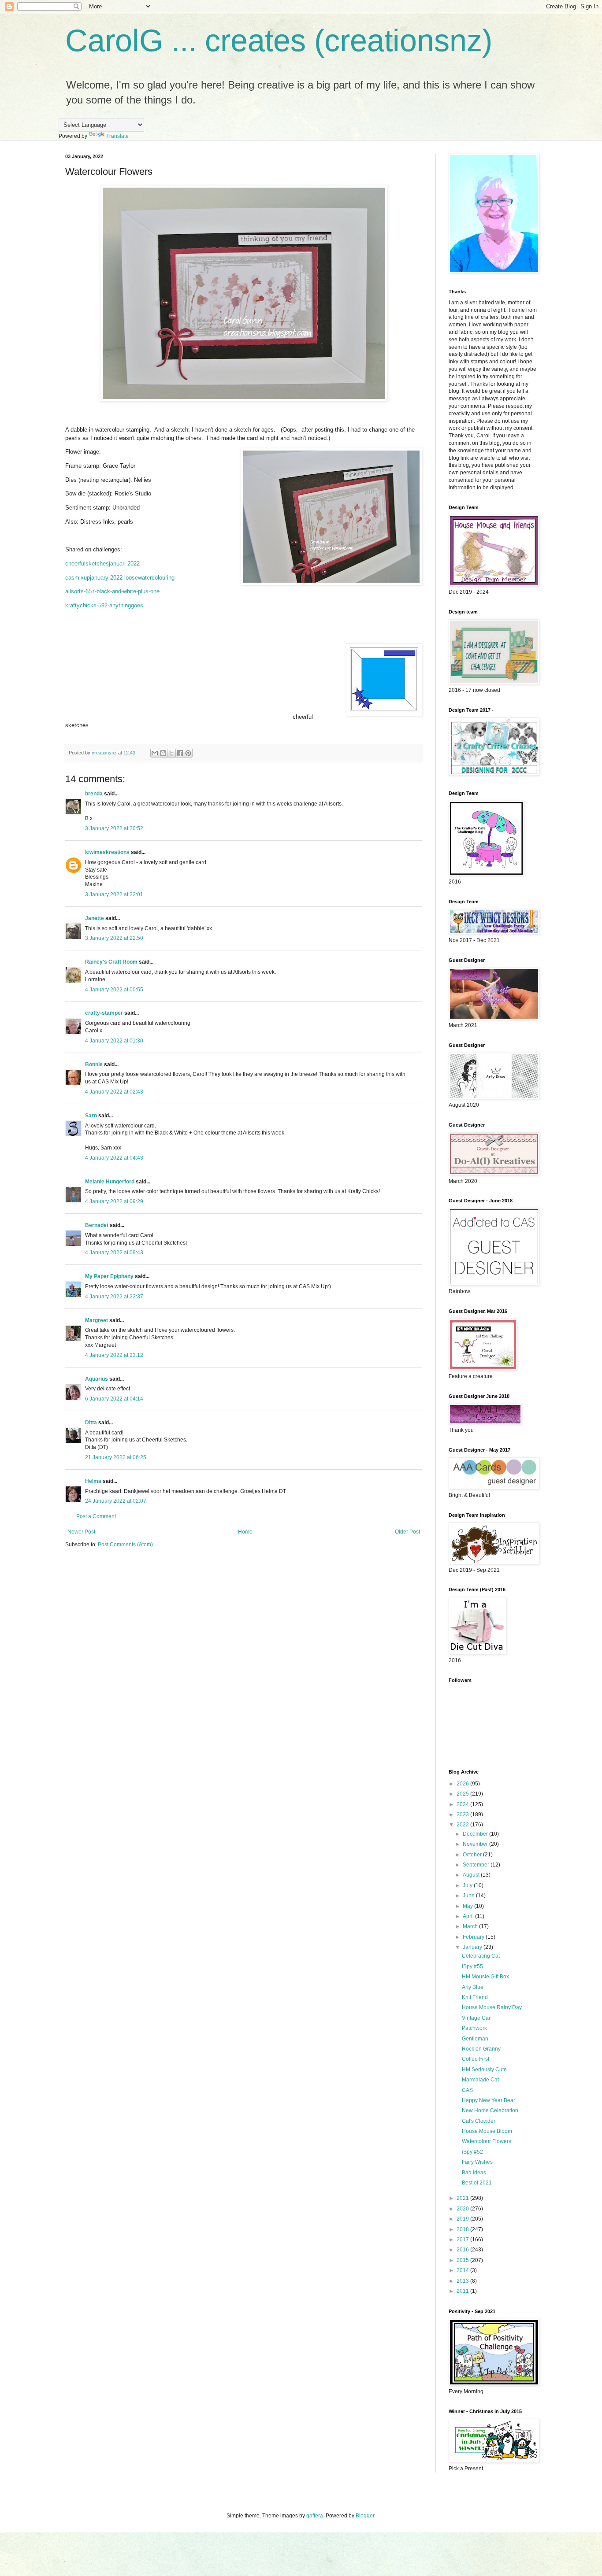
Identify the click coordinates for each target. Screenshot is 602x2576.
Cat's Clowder (479, 2121)
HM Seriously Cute (484, 2070)
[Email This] (155, 753)
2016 (463, 2250)
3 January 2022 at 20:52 (114, 828)
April (469, 1916)
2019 (463, 2219)
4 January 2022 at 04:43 (114, 1158)
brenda (94, 794)
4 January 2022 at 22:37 (114, 1297)
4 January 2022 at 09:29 (114, 1201)
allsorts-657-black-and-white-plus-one (112, 591)
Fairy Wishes (477, 2162)
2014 (463, 2270)
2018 (463, 2229)
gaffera (315, 2516)
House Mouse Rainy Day (492, 2007)
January (473, 1947)
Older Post (407, 1532)
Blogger (365, 2516)
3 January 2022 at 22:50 (114, 938)
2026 (463, 1784)
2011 (463, 2291)
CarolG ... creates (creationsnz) (279, 41)
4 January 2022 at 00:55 (114, 990)
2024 (463, 1804)
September (477, 1865)
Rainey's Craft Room (111, 962)
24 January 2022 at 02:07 (116, 1501)
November (476, 1844)
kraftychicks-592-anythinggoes (104, 605)
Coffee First (476, 2059)
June (469, 1896)
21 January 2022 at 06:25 (116, 1457)
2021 (463, 2198)
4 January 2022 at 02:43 (114, 1092)
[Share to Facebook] (180, 753)
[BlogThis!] (163, 753)
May (468, 1906)
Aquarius (97, 1379)
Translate (117, 136)
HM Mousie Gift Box (485, 1977)
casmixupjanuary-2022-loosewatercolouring (120, 578)
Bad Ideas (474, 2173)
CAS (467, 2090)
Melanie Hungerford (110, 1182)
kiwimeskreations (107, 852)
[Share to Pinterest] (188, 753)
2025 (463, 1794)
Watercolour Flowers (487, 2141)
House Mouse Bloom (487, 2131)
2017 (463, 2240)
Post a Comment (96, 1516)
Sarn (91, 1116)
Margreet (97, 1320)
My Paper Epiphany (109, 1276)
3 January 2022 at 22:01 (114, 894)
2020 (463, 2209)
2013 (463, 2281)
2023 (463, 1815)
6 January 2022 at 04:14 (114, 1399)
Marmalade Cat (480, 2080)
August (472, 1875)
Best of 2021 (477, 2183)
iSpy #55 (472, 1966)
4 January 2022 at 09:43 (114, 1253)
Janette (95, 918)
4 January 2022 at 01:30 (114, 1041)
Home (245, 1532)
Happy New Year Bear (489, 2100)
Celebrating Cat (481, 1956)
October (473, 1855)
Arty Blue (473, 1987)
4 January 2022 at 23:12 (114, 1355)
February (474, 1937)
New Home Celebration (490, 2110)
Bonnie (94, 1064)
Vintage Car (476, 2018)
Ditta (91, 1423)
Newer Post (81, 1532)
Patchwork (474, 2028)
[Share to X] (171, 753)
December (476, 1834)
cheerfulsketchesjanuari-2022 (102, 564)
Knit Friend (475, 1997)
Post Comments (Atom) (125, 1545)
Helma (93, 1481)
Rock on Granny (481, 2049)
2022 (463, 1825)
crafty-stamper (104, 1013)
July (468, 1885)
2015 (463, 2260)
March (471, 1926)
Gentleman (475, 2039)
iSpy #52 (472, 2152)
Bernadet (97, 1225)
